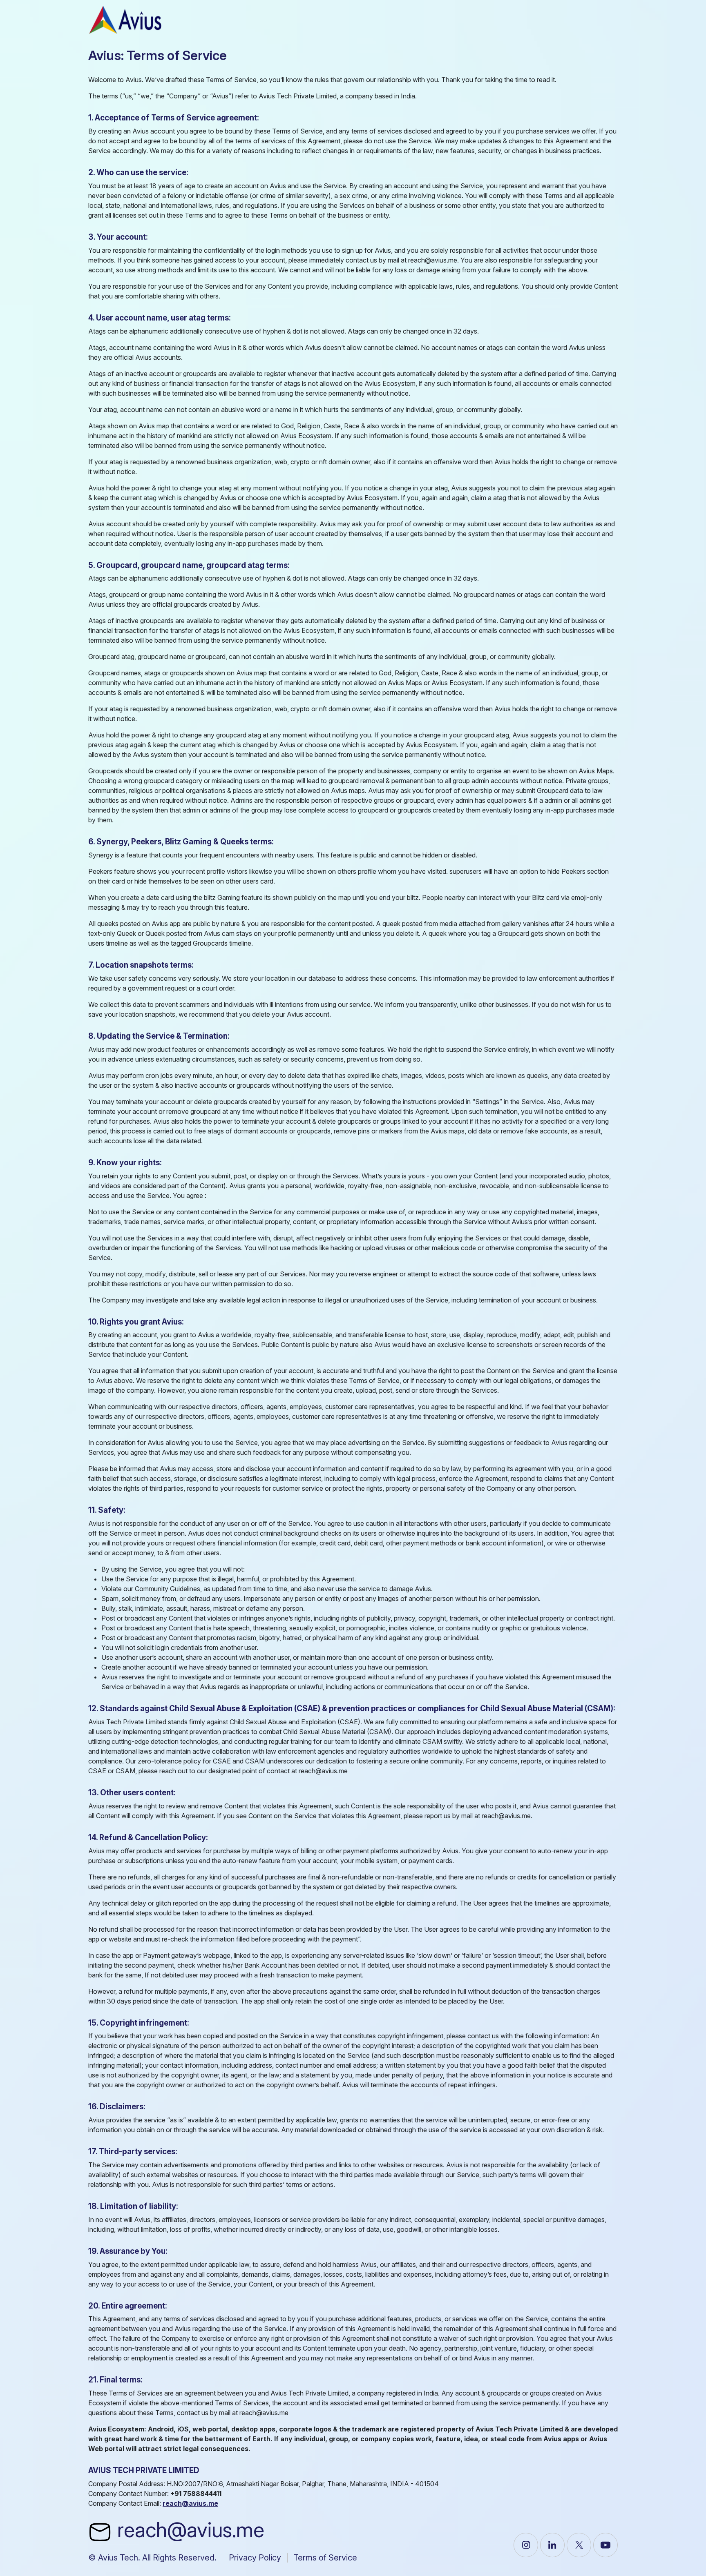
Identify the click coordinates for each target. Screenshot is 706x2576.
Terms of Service (325, 2558)
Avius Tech (118, 2558)
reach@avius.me (188, 2530)
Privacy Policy (255, 2558)
